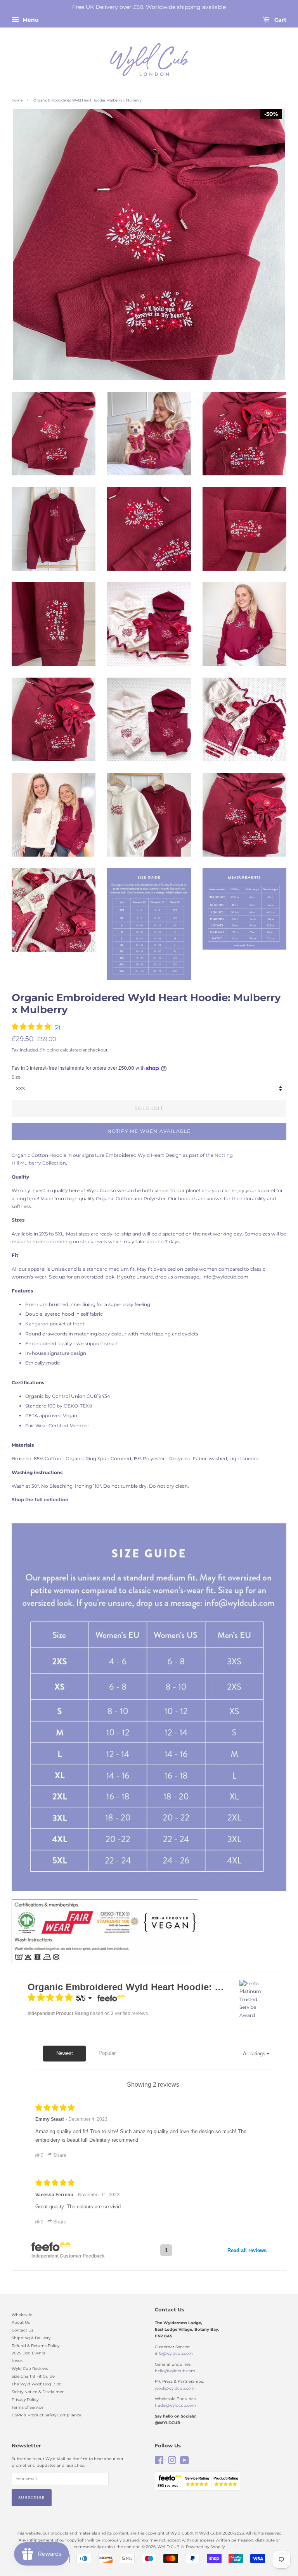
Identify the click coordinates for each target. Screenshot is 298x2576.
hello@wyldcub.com (175, 2371)
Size (16, 1077)
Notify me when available (149, 1131)
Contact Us (23, 2330)
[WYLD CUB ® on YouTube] (185, 2462)
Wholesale (22, 2315)
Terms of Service (28, 2407)
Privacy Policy (25, 2400)
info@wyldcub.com (174, 2353)
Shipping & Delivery (31, 2338)
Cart (280, 20)
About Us (21, 2322)
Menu (30, 20)
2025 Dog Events (28, 2353)
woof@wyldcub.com (175, 2388)
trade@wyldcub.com (175, 2405)
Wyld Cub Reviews (30, 2369)
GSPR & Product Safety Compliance (47, 2415)
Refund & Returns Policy (36, 2346)
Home (17, 100)
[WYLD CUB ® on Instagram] (172, 2462)
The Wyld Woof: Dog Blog (37, 2384)
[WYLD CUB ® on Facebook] (159, 2462)
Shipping (49, 1050)
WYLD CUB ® (171, 2547)
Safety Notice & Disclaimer (38, 2392)
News (17, 2361)
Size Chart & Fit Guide (33, 2376)
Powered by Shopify (205, 2547)
